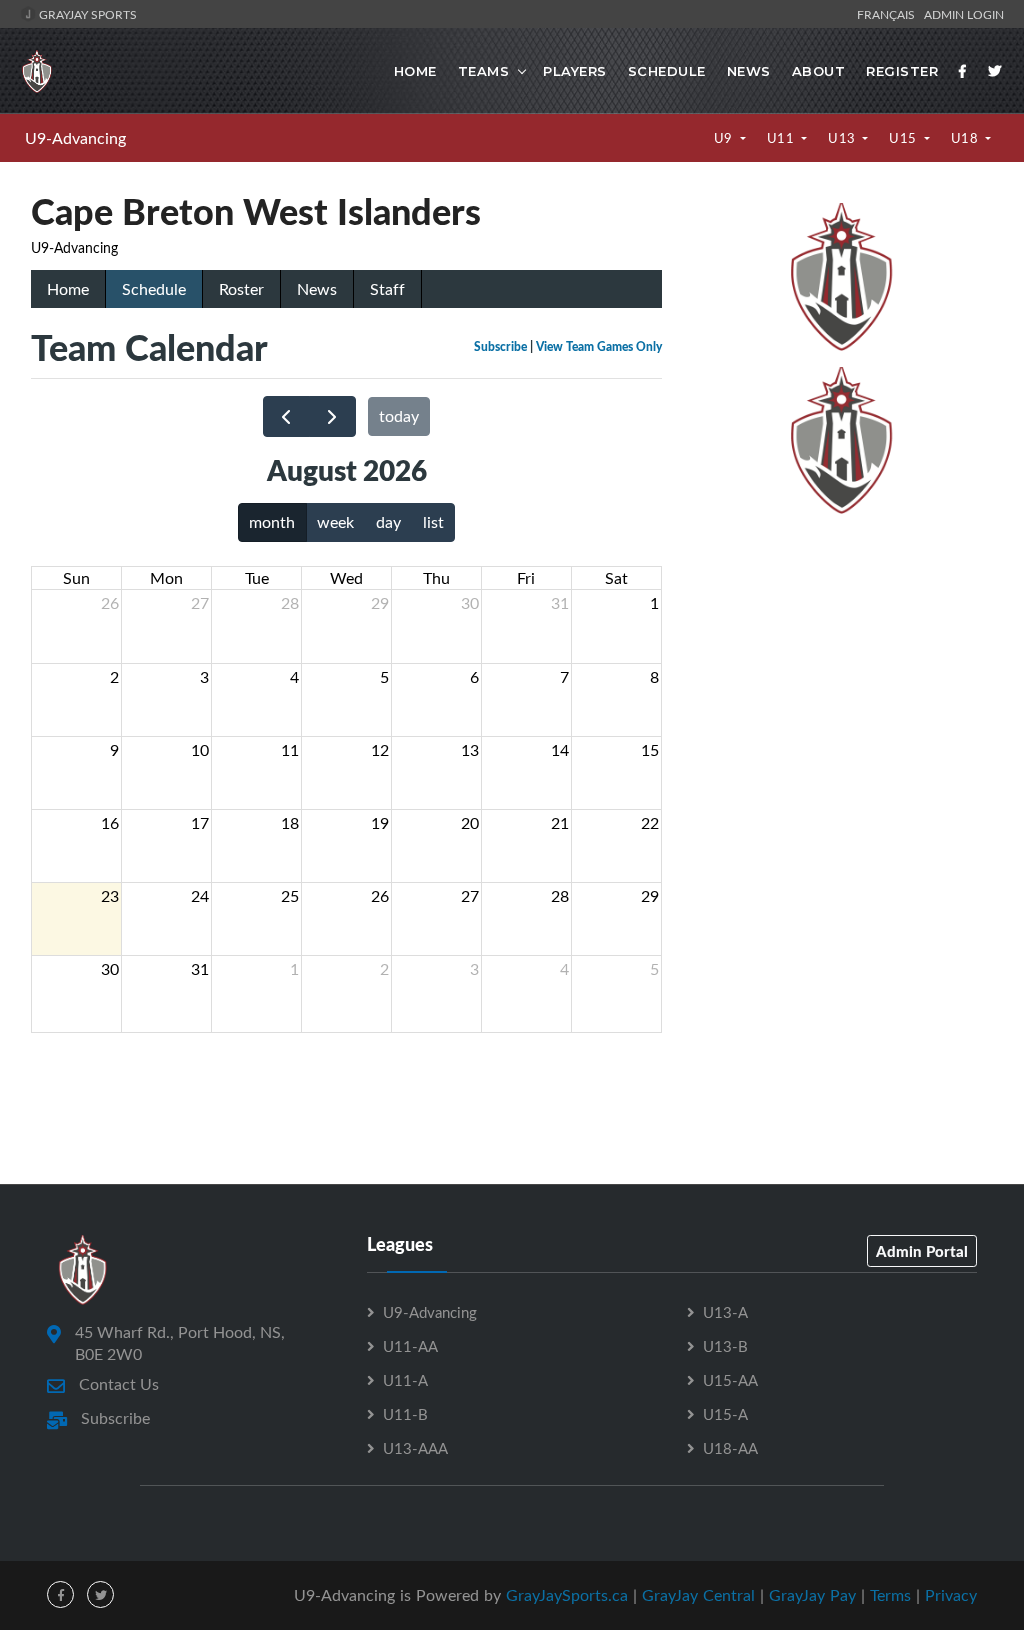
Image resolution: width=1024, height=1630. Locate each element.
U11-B (405, 1414)
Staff (387, 289)
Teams (484, 71)
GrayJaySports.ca (567, 1595)
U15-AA (730, 1380)
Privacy (951, 1595)
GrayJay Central (698, 1595)
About (819, 71)
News (749, 71)
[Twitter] (995, 71)
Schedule (667, 71)
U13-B (725, 1346)
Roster (241, 289)
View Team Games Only (599, 346)
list (433, 522)
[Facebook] (963, 71)
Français (889, 14)
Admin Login (964, 14)
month (272, 522)
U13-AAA (415, 1448)
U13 (843, 138)
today (399, 416)
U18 (966, 138)
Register (902, 71)
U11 (782, 138)
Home (415, 71)
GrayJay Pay (812, 1595)
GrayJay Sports (86, 14)
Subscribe (500, 346)
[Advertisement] (842, 663)
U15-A (725, 1414)
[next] (332, 416)
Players (575, 71)
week (335, 522)
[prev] (286, 416)
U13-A (725, 1312)
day (388, 522)
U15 (904, 138)
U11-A (405, 1380)
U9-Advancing (75, 138)
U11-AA (410, 1346)
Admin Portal (922, 1251)
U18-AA (730, 1448)
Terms (890, 1595)
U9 (725, 138)
